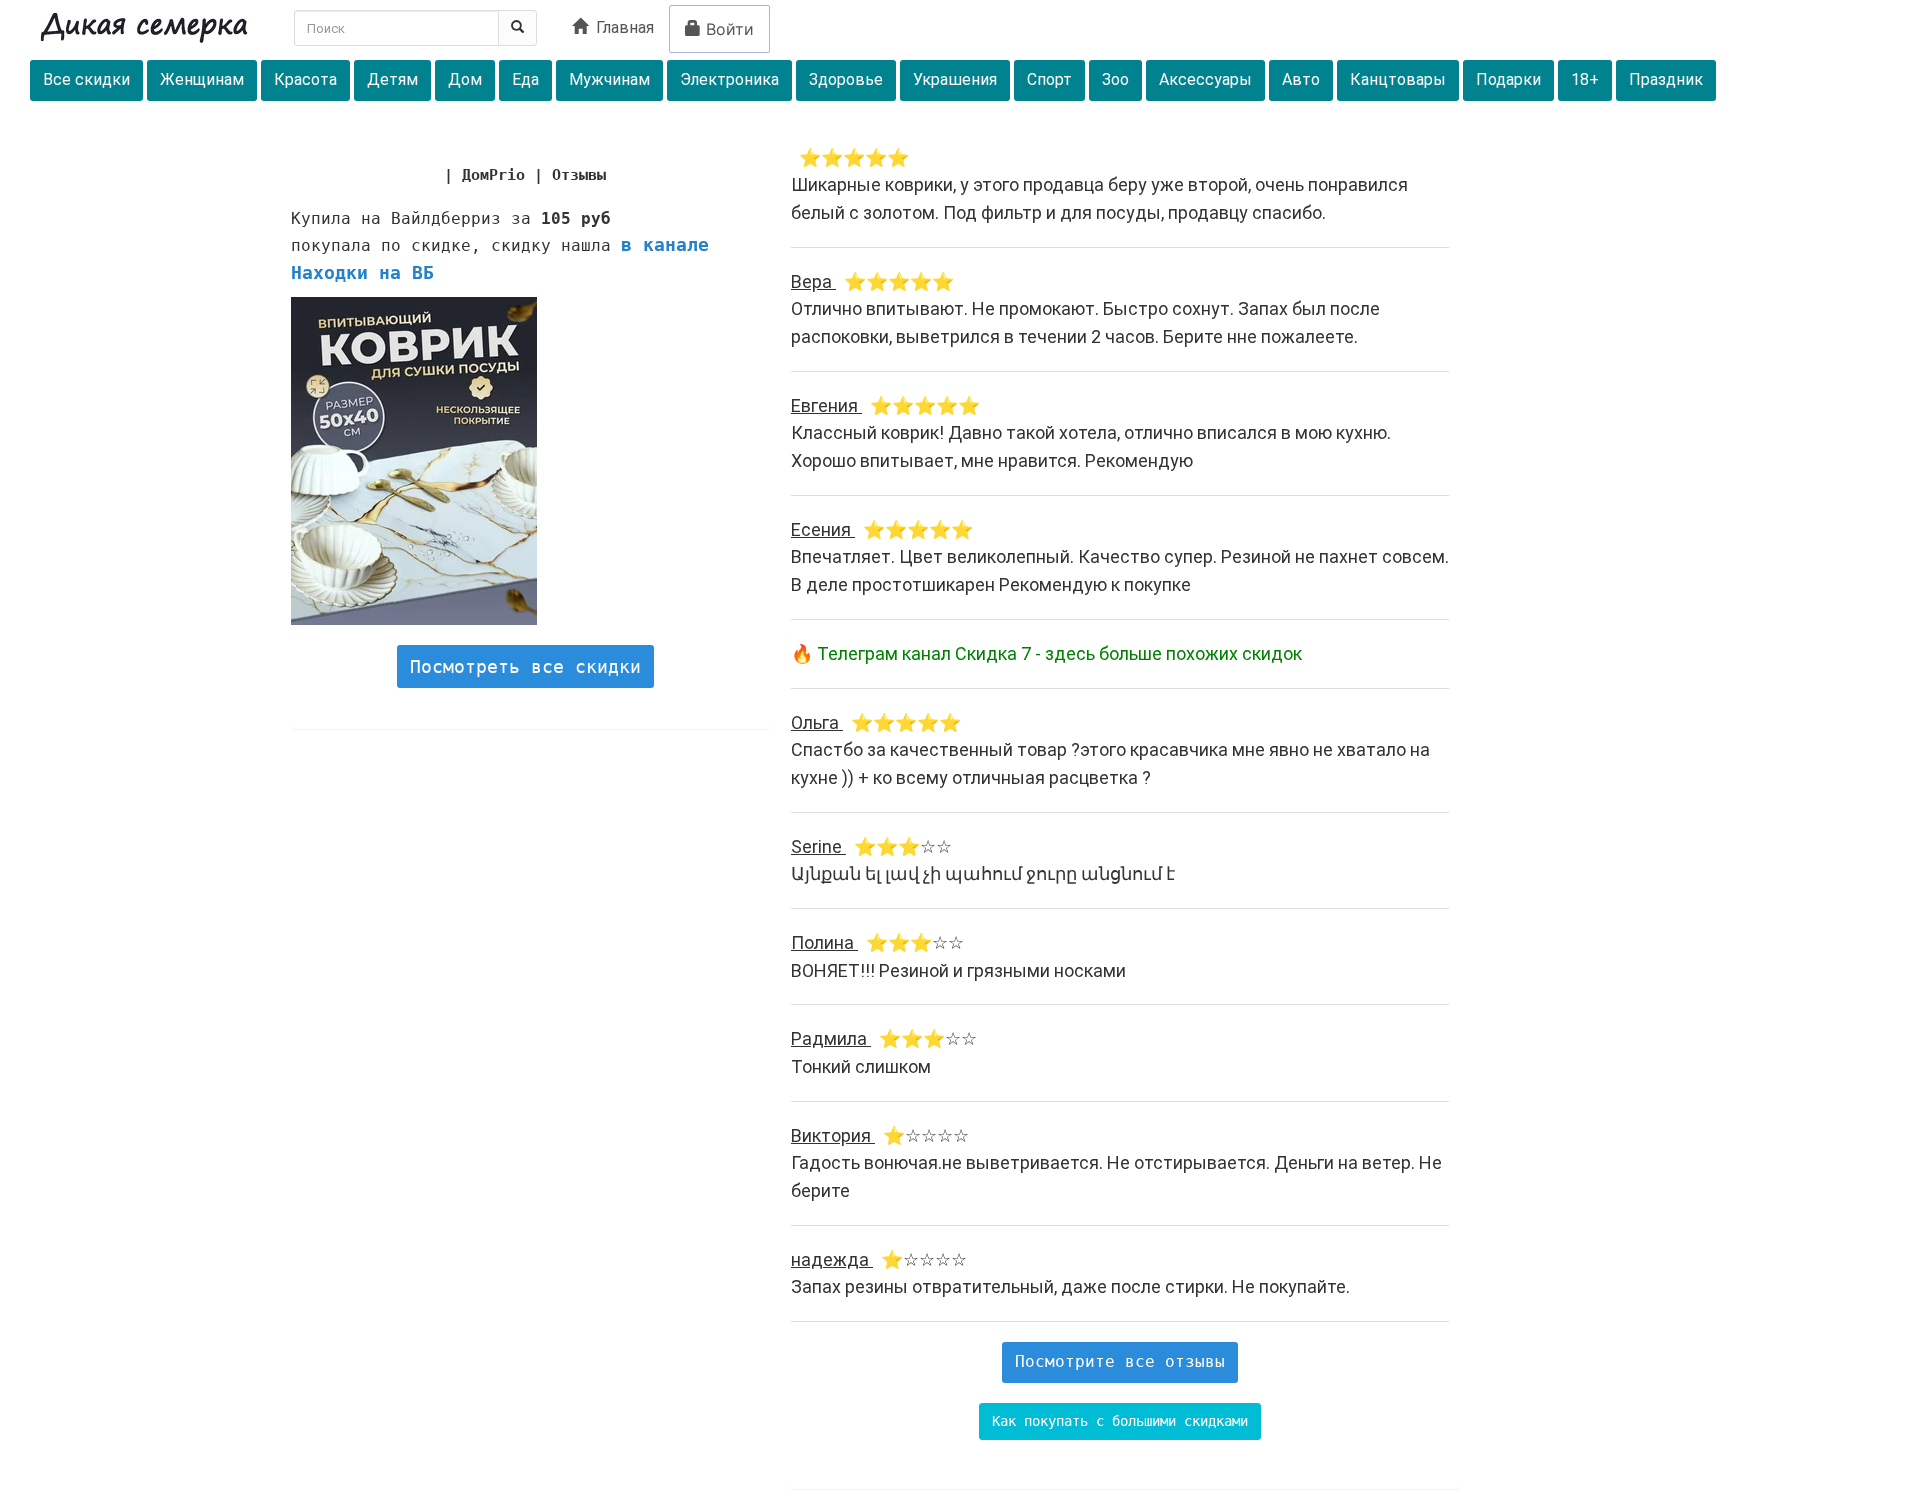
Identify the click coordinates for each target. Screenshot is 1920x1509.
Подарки (1508, 79)
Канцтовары (1398, 79)
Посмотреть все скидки (525, 666)
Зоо (1115, 79)
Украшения (955, 79)
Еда (525, 79)
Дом (465, 79)
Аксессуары (1205, 79)
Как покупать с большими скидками (1120, 1421)
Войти (727, 29)
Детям (392, 79)
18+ (1585, 79)
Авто (1301, 79)
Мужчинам (609, 79)
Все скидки (86, 79)
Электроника (729, 79)
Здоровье (846, 79)
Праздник (1666, 79)
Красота (305, 79)
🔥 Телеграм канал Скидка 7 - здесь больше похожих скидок (1046, 653)
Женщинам (202, 79)
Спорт (1049, 79)
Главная (621, 27)
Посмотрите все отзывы (1120, 1361)
